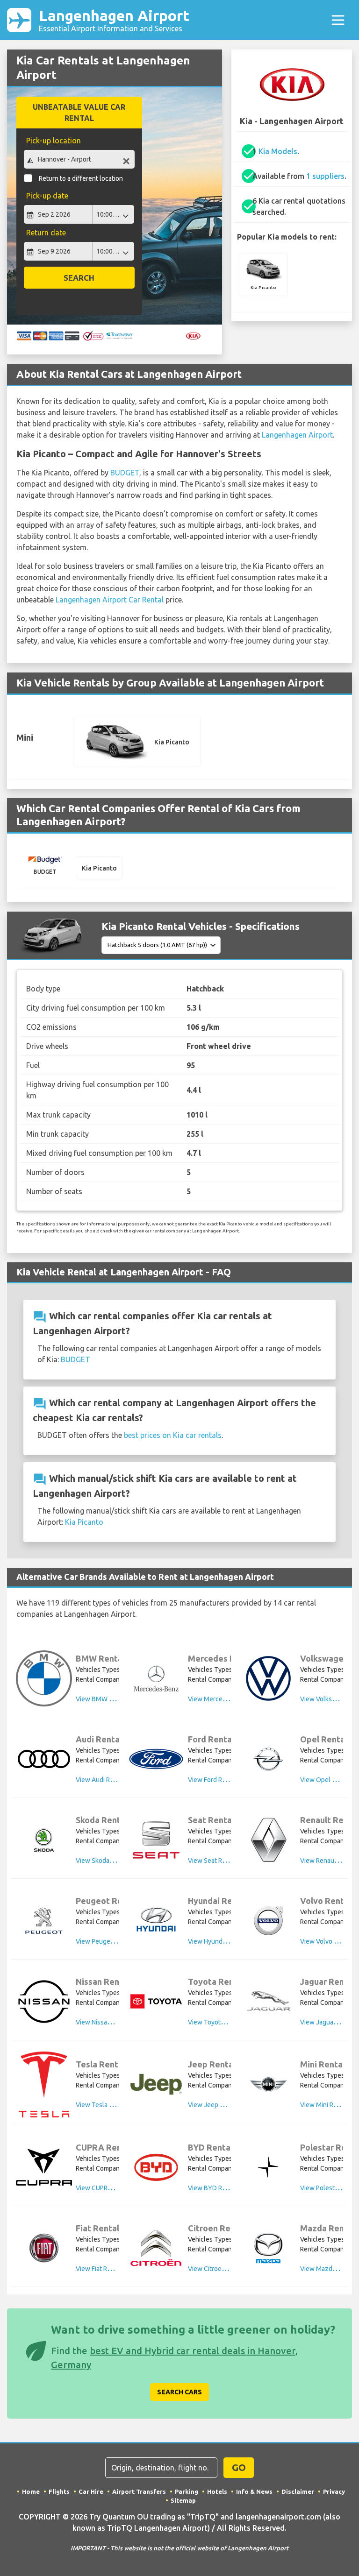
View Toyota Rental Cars (223, 2022)
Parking (187, 2491)
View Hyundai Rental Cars (225, 1941)
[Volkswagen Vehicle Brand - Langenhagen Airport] (268, 1678)
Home (31, 2491)
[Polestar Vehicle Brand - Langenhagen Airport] (268, 2167)
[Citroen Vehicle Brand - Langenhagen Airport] (156, 2248)
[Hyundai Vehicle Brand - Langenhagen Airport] (156, 1921)
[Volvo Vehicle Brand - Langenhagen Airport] (268, 1921)
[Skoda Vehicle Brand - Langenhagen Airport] (44, 1840)
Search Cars (179, 2392)
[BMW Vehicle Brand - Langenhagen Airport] (44, 1678)
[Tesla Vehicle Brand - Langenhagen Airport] (44, 2084)
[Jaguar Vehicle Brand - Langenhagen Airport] (268, 2002)
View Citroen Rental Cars (224, 2269)
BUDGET (125, 473)
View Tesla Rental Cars (109, 2105)
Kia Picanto (84, 1522)
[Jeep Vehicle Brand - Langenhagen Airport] (156, 2084)
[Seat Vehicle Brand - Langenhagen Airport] (156, 1840)
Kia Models (278, 151)
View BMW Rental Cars (109, 1699)
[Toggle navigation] (338, 20)
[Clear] (126, 160)
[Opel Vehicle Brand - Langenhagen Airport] (268, 1759)
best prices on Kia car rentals (173, 1435)
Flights (59, 2491)
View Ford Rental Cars (220, 1780)
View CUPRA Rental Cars (111, 2188)
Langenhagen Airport (114, 20)
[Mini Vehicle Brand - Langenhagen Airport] (268, 2084)
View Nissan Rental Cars (111, 2022)
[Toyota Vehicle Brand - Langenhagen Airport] (156, 2001)
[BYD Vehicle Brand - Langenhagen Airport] (156, 2167)
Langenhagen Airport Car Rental (110, 600)
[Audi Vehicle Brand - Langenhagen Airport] (44, 1759)
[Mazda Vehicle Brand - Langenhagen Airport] (268, 2248)
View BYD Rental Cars (220, 2188)
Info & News (254, 2491)
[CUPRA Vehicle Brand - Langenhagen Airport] (44, 2167)
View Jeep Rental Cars (220, 2105)
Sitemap (183, 2500)
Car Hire (91, 2491)
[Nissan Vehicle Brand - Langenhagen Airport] (44, 2002)
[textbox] (79, 159)
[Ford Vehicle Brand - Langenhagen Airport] (156, 1759)
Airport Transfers (139, 2491)
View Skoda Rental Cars (110, 1861)
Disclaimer (298, 2491)
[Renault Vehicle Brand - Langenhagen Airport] (268, 1840)
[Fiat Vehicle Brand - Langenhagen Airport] (44, 2248)
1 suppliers (325, 176)
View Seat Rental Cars (220, 1861)
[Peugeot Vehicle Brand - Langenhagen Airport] (44, 1921)
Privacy (334, 2491)
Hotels (217, 2491)
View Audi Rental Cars (108, 1780)
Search (79, 278)
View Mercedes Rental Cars (228, 1699)
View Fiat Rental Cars (106, 2269)
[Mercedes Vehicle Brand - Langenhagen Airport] (156, 1678)
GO (239, 2467)
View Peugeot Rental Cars (113, 1941)
